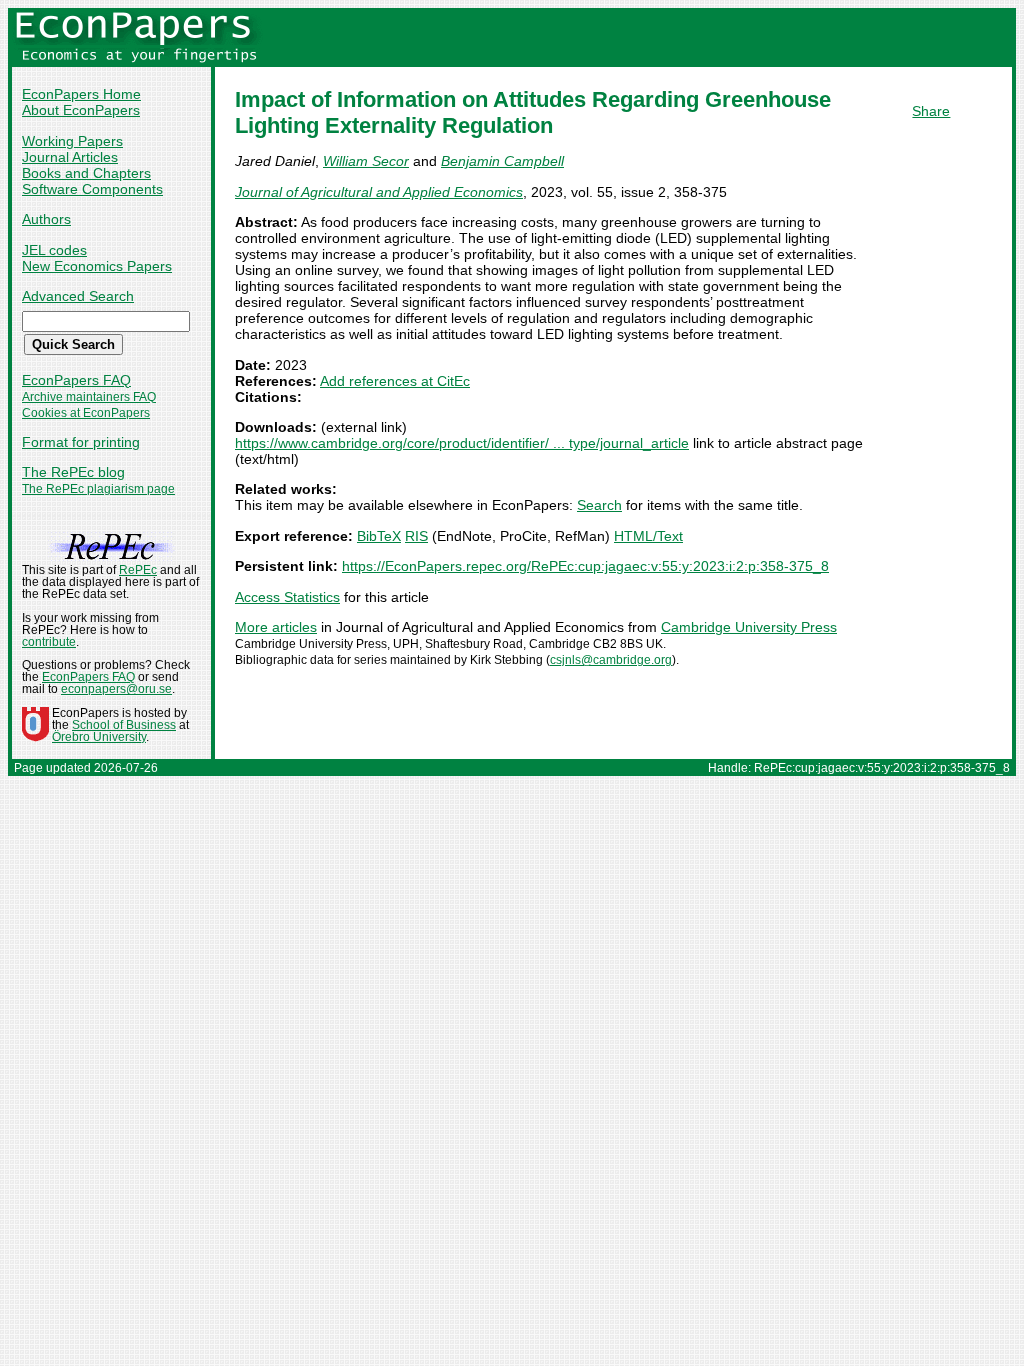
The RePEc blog (73, 472)
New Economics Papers (97, 266)
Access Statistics (287, 597)
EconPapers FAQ (76, 380)
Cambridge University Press (749, 627)
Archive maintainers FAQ (89, 397)
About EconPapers (81, 110)
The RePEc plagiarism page (98, 489)
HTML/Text (648, 536)
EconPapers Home (81, 94)
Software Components (92, 189)
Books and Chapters (86, 173)
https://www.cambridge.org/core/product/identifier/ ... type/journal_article (462, 443)
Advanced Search (78, 296)
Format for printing (81, 442)
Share (931, 111)
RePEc (138, 570)
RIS (416, 536)
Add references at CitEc (395, 381)
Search (599, 505)
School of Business (124, 725)
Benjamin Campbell (502, 161)
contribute (49, 642)
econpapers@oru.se (116, 689)
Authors (46, 219)
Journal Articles (70, 157)
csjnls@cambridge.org (611, 660)
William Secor (366, 161)
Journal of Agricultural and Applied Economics (379, 192)
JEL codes (54, 250)
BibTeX (379, 536)
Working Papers (72, 141)
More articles (276, 627)
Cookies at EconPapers (86, 413)
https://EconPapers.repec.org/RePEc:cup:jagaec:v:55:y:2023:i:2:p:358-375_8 (585, 566)
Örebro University (99, 737)
